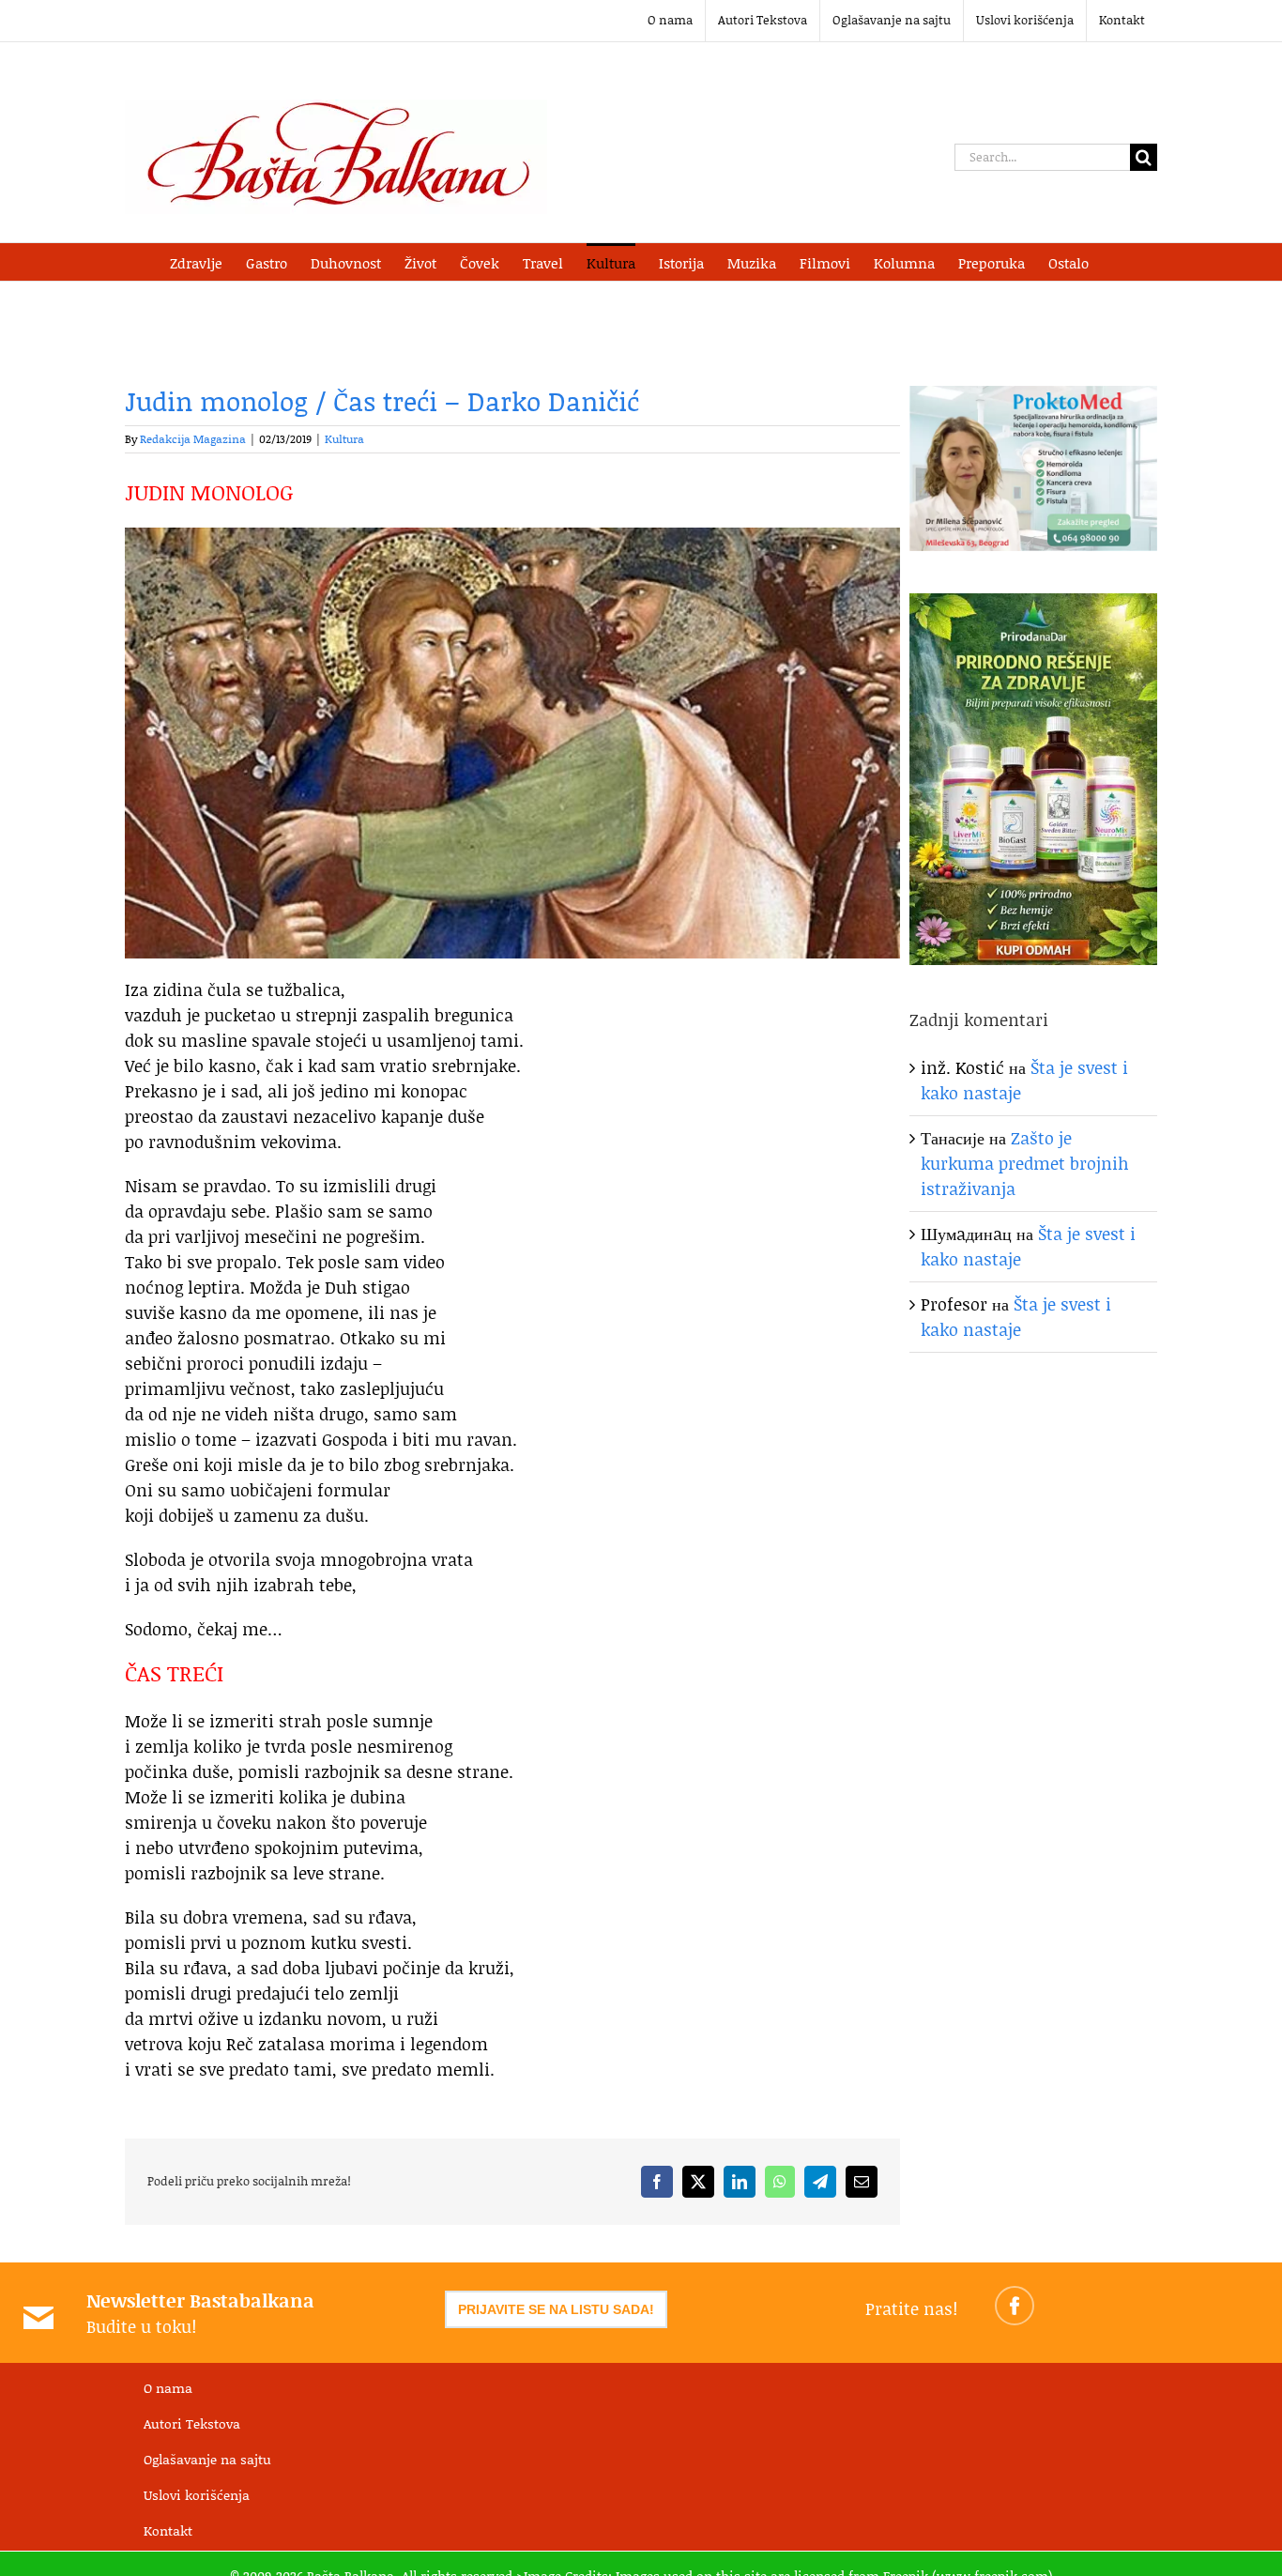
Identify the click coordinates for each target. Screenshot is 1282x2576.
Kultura (344, 439)
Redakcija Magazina (193, 439)
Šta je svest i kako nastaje (1016, 1317)
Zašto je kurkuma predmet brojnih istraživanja (1025, 1163)
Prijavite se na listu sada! (556, 2309)
